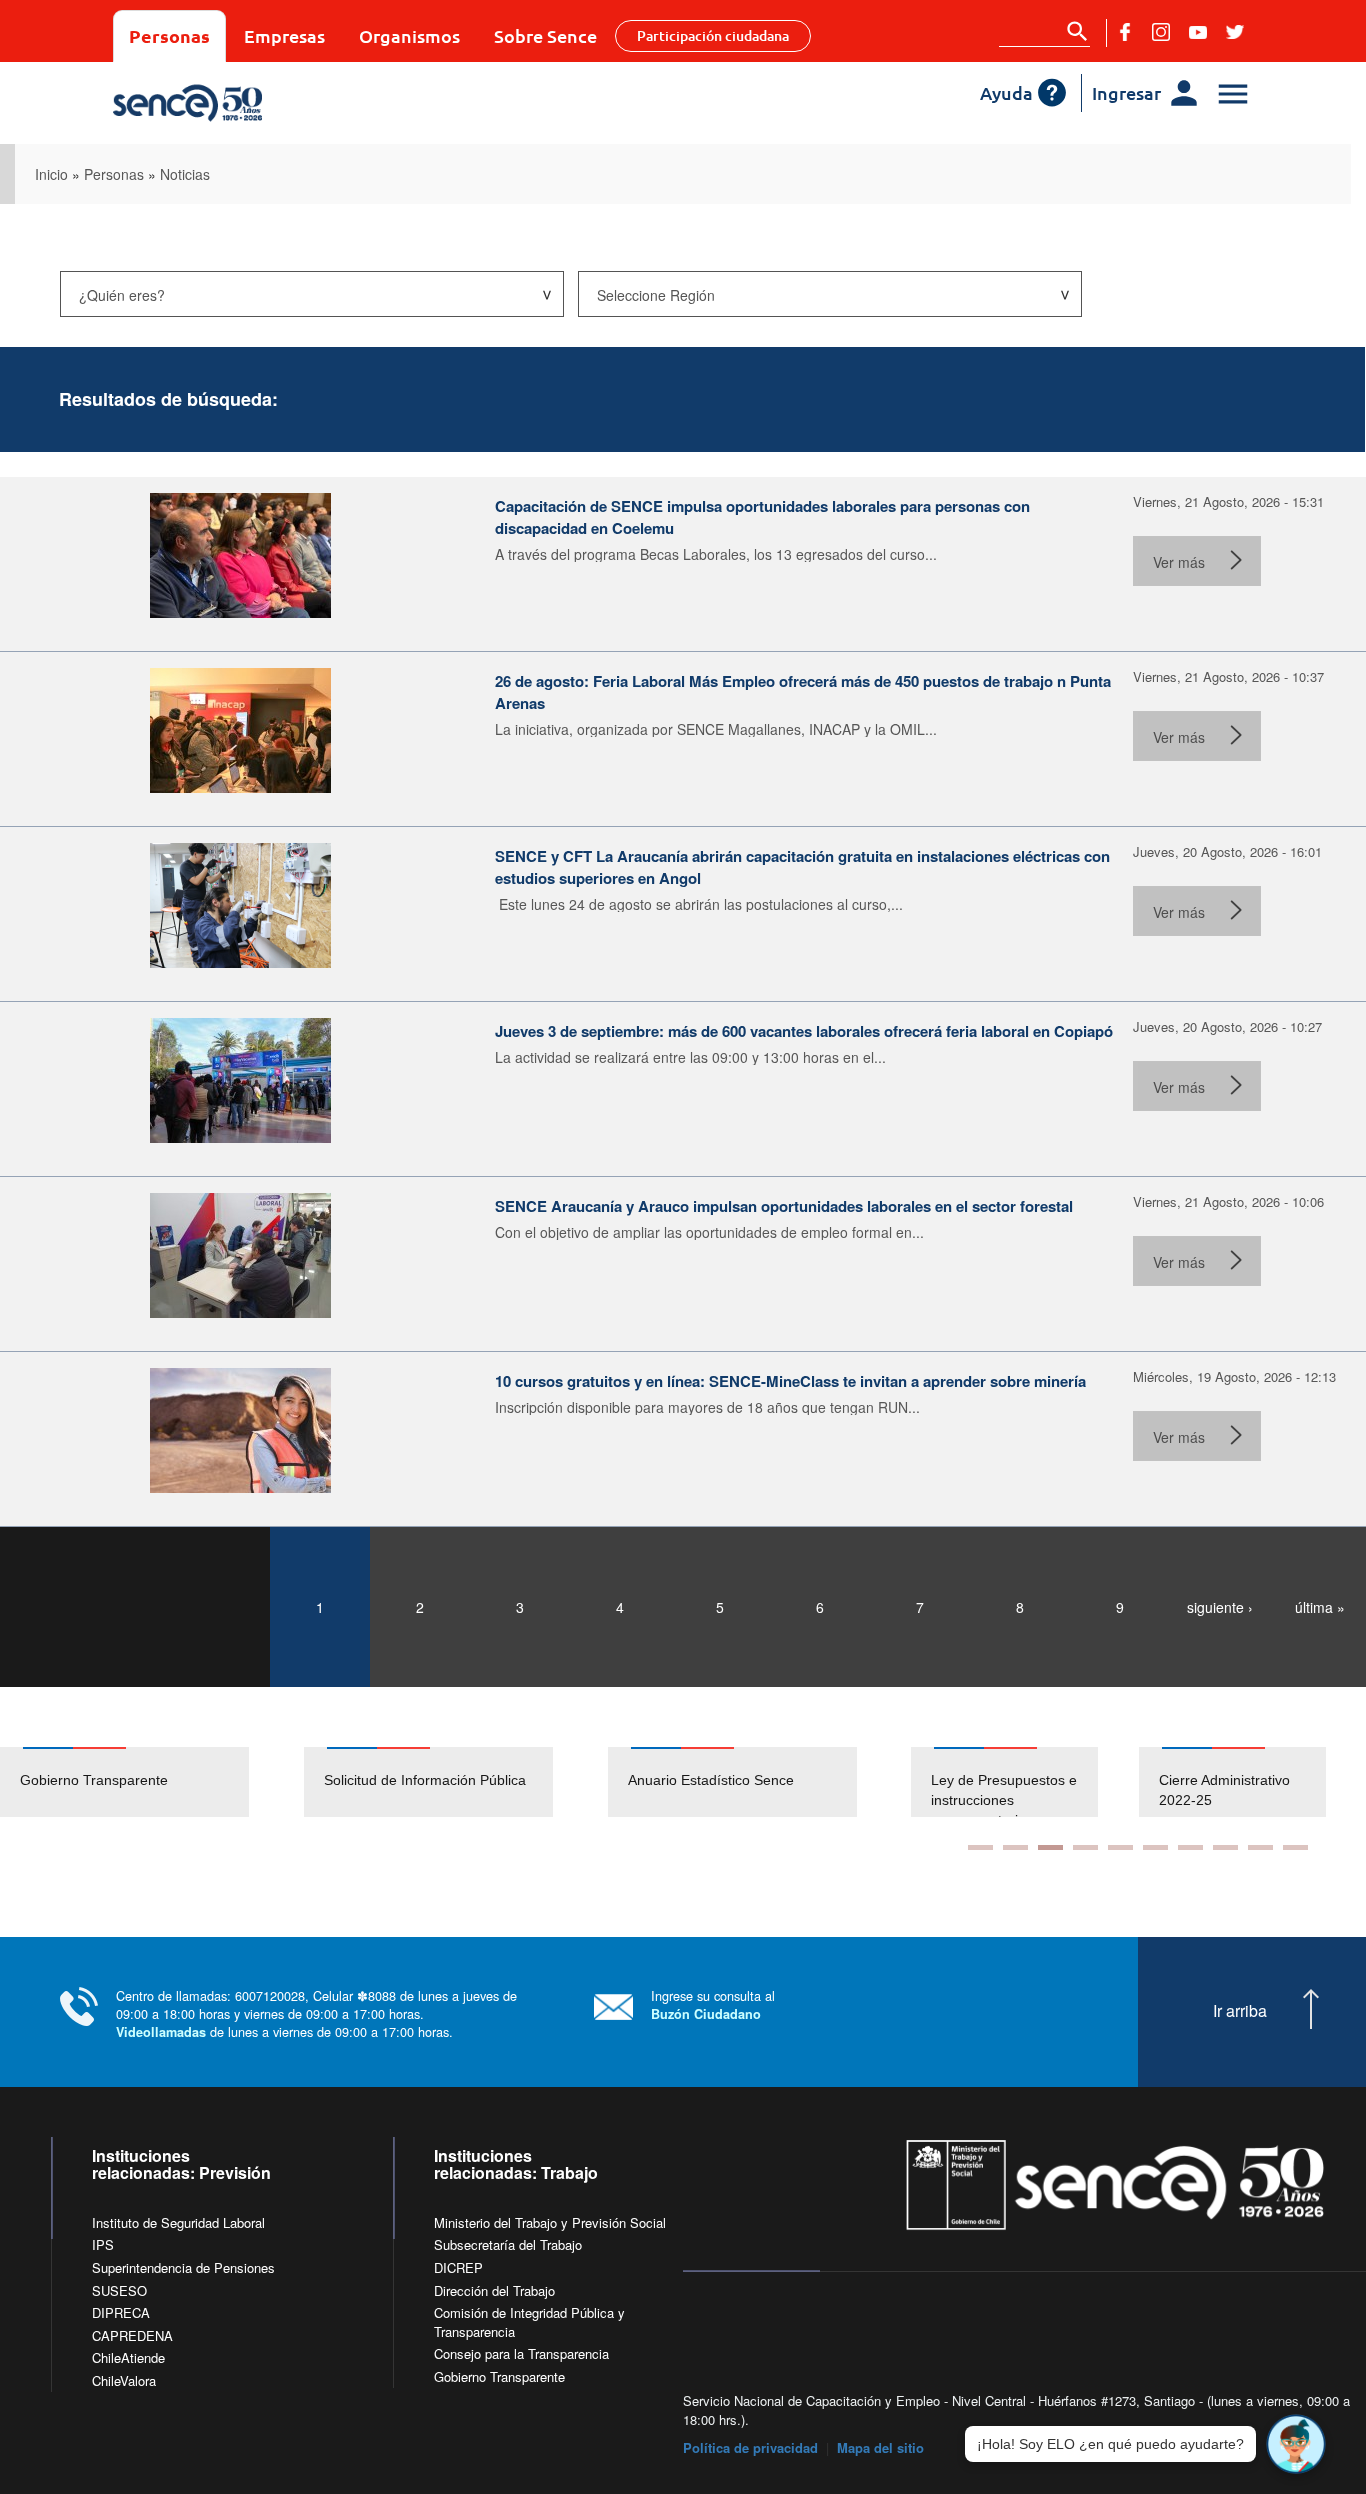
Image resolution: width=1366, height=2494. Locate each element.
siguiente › (1220, 1607)
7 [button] (1190, 1847)
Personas (169, 35)
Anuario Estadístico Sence (711, 1780)
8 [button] (1225, 1847)
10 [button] (1295, 1847)
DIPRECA (121, 2312)
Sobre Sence (545, 35)
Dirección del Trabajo (494, 2290)
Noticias (185, 174)
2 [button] (1015, 1847)
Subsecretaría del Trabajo (508, 2244)
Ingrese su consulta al (713, 2004)
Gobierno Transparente (94, 1780)
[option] (152, 1782)
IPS (103, 2244)
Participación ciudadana (713, 35)
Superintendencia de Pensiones (183, 2267)
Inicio (51, 174)
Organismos (409, 35)
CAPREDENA (132, 2335)
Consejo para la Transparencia (521, 2353)
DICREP (458, 2267)
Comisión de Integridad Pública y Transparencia (529, 2322)
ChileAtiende (128, 2357)
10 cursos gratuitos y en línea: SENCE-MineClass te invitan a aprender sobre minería (790, 1381)
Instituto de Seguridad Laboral (178, 2222)
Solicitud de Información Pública (425, 1780)
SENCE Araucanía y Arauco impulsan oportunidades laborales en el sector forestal (784, 1206)
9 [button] (1260, 1847)
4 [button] (1085, 1847)
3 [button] (1050, 1847)
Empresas (284, 35)
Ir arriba (1240, 2011)
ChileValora (124, 2380)
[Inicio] (255, 103)
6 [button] (1155, 1847)
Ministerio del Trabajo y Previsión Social (550, 2222)
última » (1320, 1607)
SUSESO (119, 2290)
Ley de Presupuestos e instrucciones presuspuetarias (1004, 1800)
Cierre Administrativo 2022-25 (1224, 1790)
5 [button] (1120, 1847)
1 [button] (980, 1847)
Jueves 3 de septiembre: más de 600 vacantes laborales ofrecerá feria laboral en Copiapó (804, 1031)
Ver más (1179, 562)
